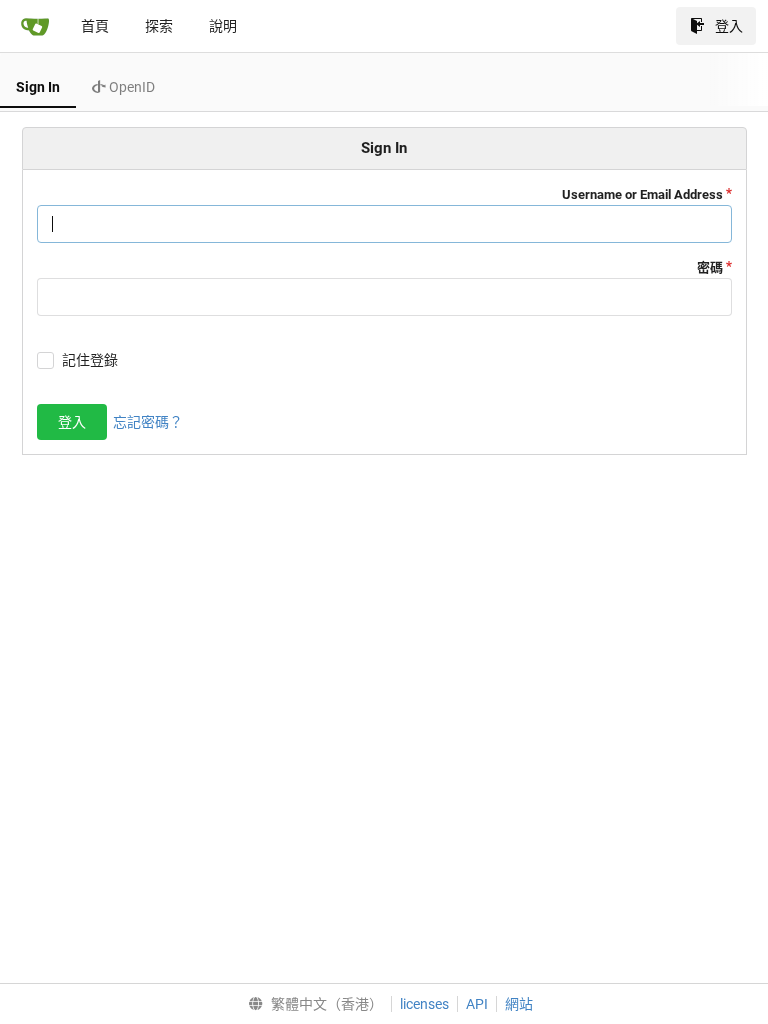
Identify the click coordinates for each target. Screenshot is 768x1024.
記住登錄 (90, 360)
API (477, 1004)
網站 (519, 1004)
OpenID (130, 87)
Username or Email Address (642, 194)
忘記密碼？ (148, 422)
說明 (223, 26)
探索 (159, 26)
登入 (729, 26)
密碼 (710, 267)
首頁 (95, 26)
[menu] (311, 1004)
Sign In (38, 87)
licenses (424, 1004)
